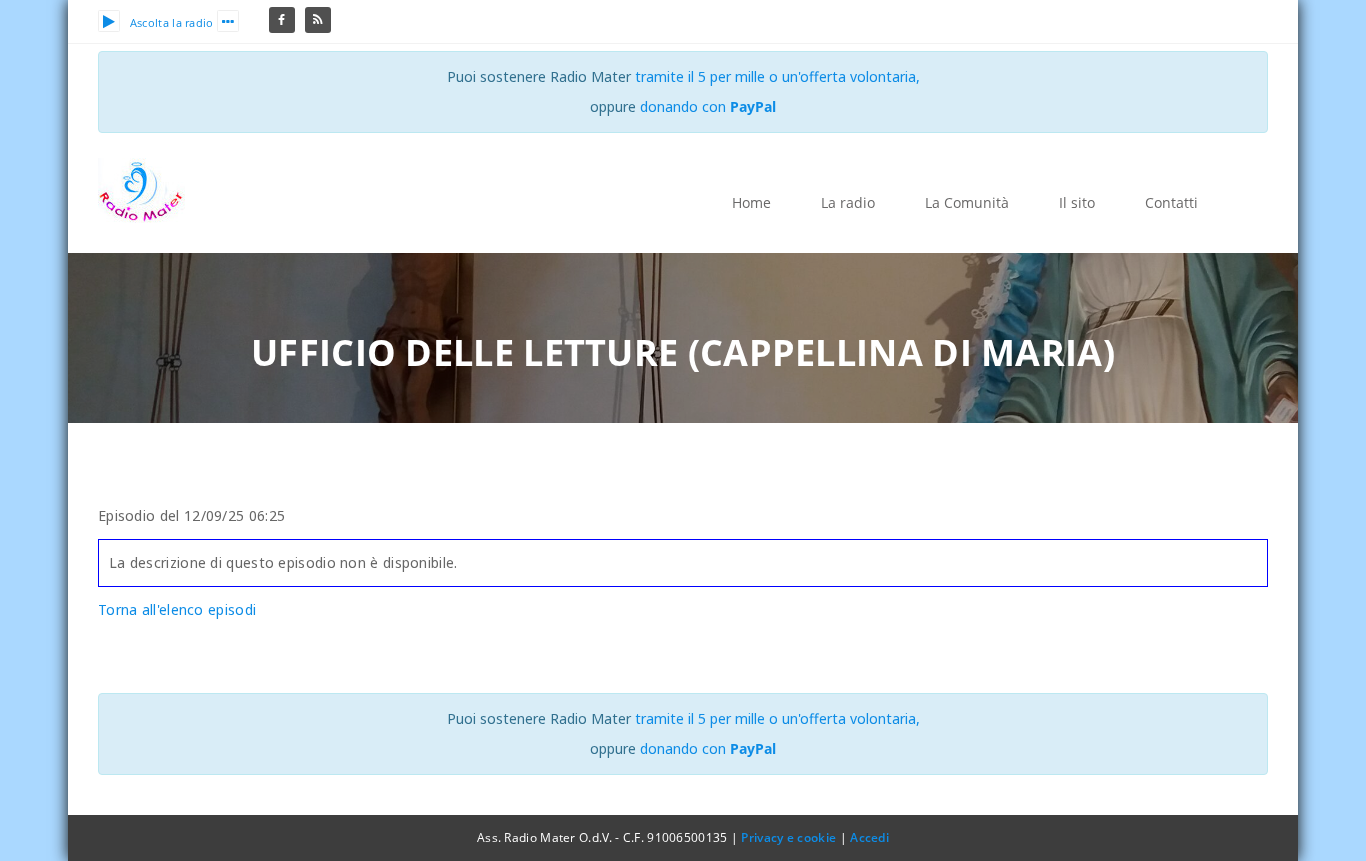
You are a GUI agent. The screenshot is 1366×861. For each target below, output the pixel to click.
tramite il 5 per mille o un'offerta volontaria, (777, 76)
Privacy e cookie (788, 837)
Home (751, 202)
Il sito (1077, 202)
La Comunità (967, 202)
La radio (848, 202)
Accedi (869, 837)
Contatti (1171, 202)
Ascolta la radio (172, 22)
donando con (708, 106)
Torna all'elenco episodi (177, 609)
